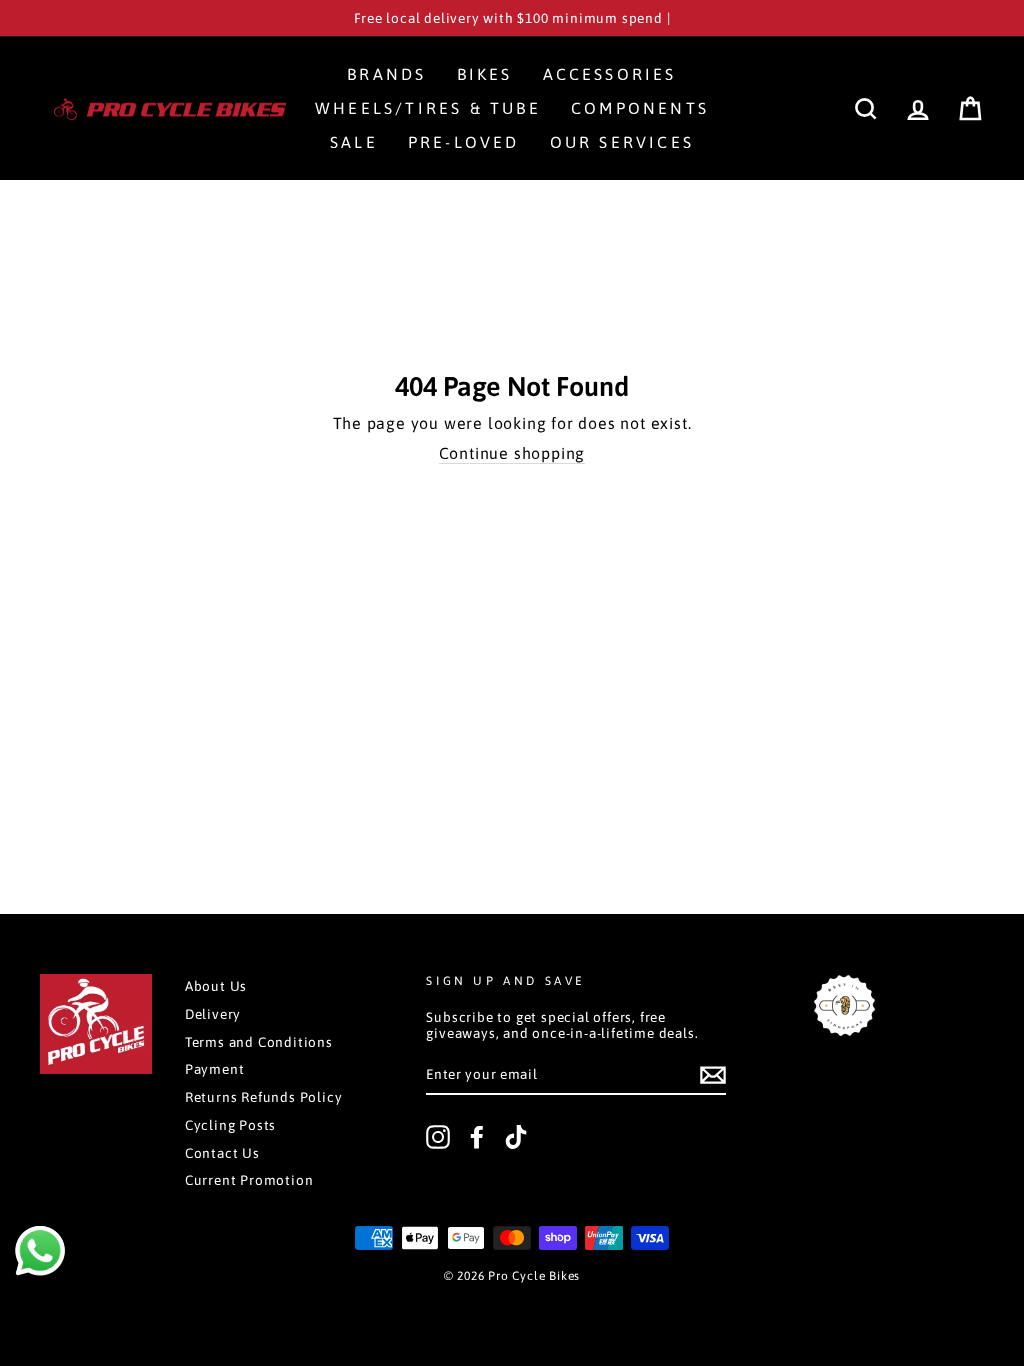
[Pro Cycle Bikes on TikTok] (516, 1137)
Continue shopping (512, 453)
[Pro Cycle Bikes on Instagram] (438, 1137)
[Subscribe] (713, 1075)
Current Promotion (249, 1180)
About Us (216, 986)
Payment (215, 1069)
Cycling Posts (230, 1125)
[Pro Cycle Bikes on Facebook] (477, 1137)
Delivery (213, 1014)
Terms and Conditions (259, 1042)
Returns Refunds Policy (264, 1097)
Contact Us (222, 1153)
